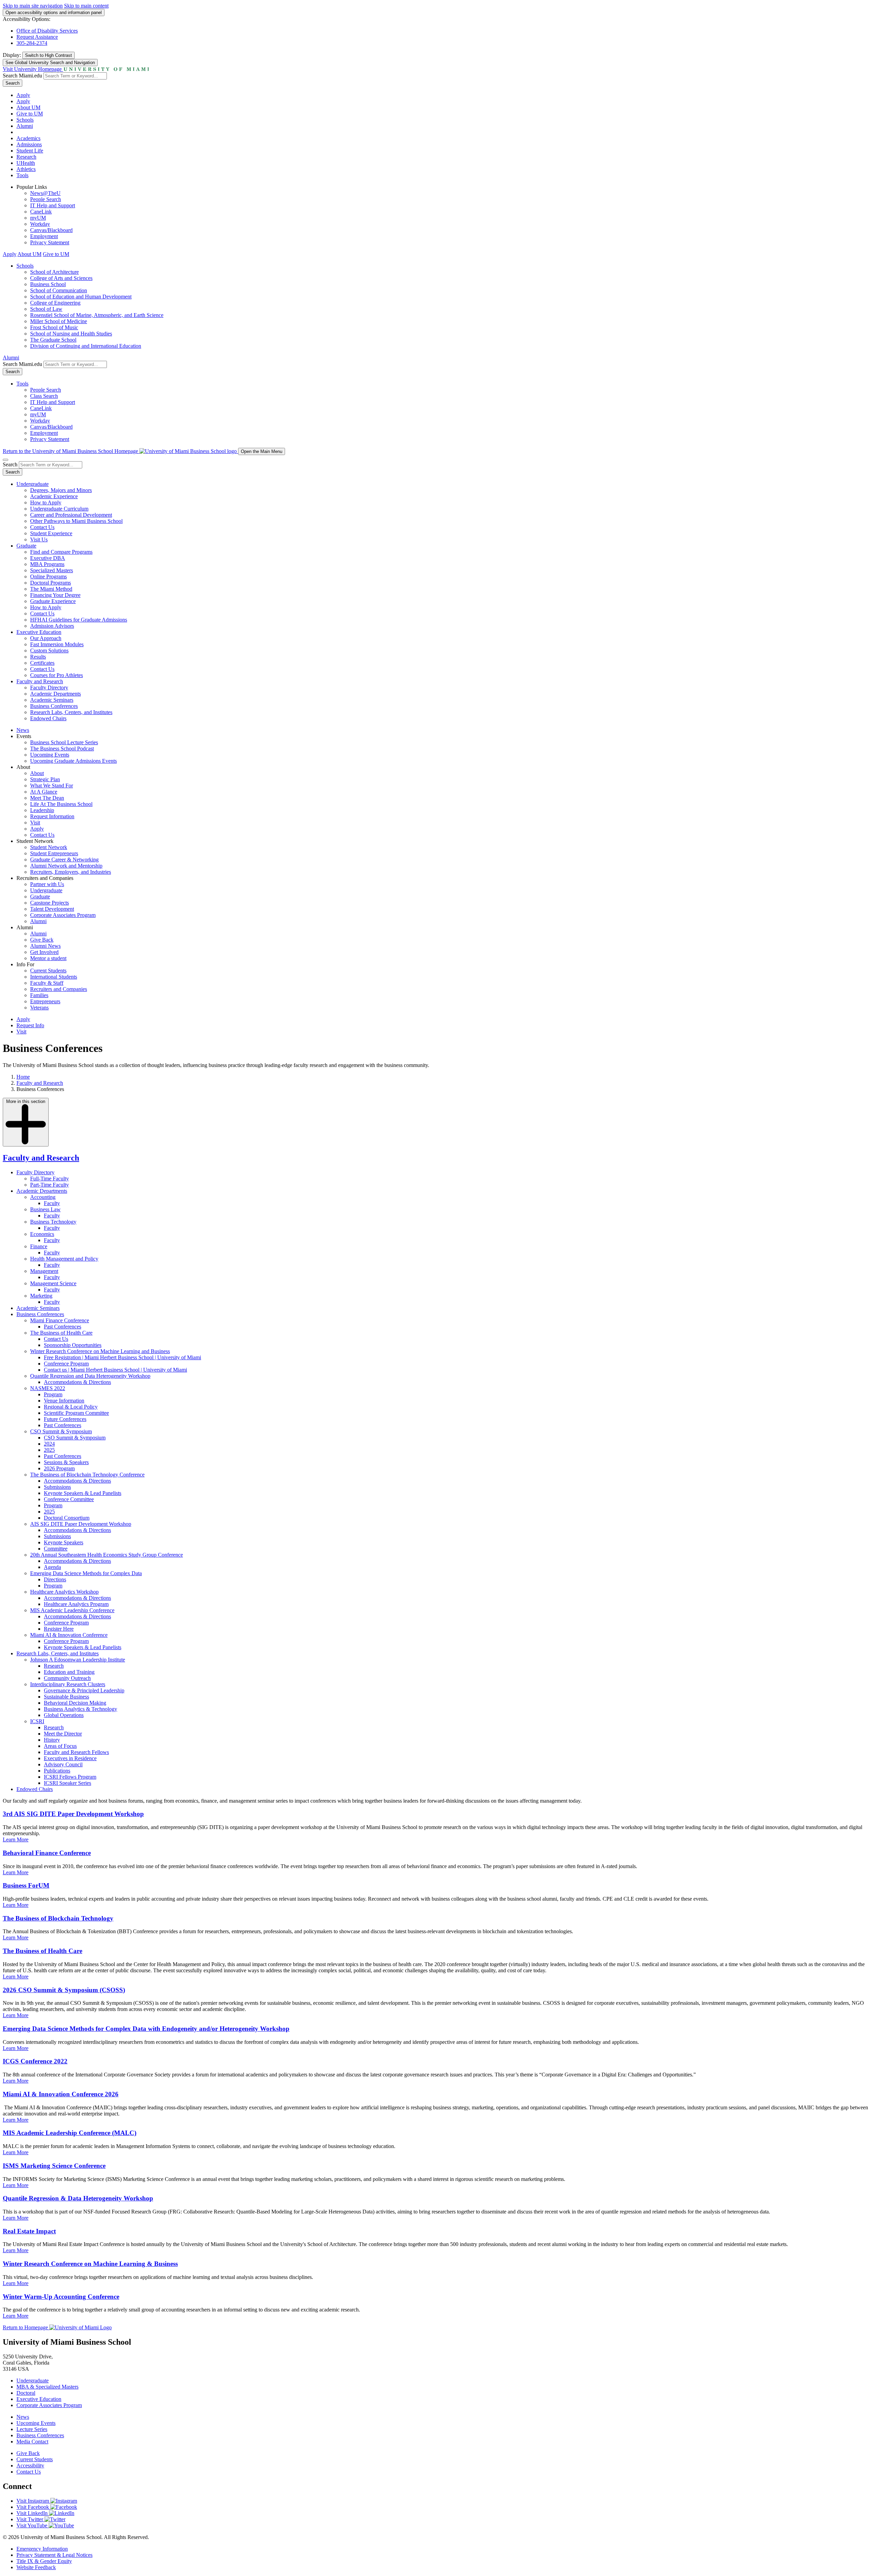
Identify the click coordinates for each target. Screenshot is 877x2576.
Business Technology (53, 1222)
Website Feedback (36, 2567)
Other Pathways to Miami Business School (76, 521)
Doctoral (26, 2393)
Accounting (43, 1197)
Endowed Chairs (48, 718)
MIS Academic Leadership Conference (72, 1610)
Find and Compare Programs (61, 552)
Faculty (52, 1203)
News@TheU (45, 193)
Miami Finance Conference (60, 1320)
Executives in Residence (70, 1758)
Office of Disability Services (47, 31)
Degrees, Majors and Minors (61, 490)
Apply (23, 95)
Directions (55, 1579)
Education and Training (69, 1672)
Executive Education (39, 632)
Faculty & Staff (47, 983)
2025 (49, 1450)
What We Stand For (52, 786)
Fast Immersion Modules (57, 644)
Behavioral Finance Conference (47, 1853)
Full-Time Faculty (50, 1179)
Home (23, 1077)
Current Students (48, 971)
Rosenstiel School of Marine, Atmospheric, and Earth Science (97, 315)
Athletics (26, 169)
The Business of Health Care (61, 1333)
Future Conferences (65, 1419)
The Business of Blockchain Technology (58, 1918)
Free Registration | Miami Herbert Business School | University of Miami (122, 1357)
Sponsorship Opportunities (73, 1345)
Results (38, 657)
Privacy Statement (50, 242)
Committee (56, 1549)
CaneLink (41, 212)
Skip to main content (86, 6)
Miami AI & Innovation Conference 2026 (61, 2094)
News (23, 730)
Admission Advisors (52, 626)
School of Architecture (54, 272)
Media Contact (32, 2442)
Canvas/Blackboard (51, 230)
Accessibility (30, 2465)
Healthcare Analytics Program (76, 1604)
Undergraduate (33, 484)
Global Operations (64, 1715)
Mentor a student (48, 958)
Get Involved (44, 952)
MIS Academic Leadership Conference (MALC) (70, 2133)
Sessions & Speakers (66, 1462)
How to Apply (46, 502)
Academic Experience (54, 496)
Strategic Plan (45, 779)
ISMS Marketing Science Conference (54, 2166)
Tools (22, 175)
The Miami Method (51, 589)
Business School (48, 284)
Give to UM (30, 114)
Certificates (42, 663)
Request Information (52, 816)
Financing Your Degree (55, 595)
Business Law (45, 1209)
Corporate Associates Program (63, 915)
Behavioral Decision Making (75, 1703)
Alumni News (45, 946)
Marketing (41, 1296)
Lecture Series (32, 2429)
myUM (38, 218)
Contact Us (42, 527)
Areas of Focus (60, 1746)
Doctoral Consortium (67, 1518)
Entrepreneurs (45, 1001)
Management (44, 1271)
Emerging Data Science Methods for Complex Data (86, 1573)
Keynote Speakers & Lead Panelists (83, 1493)
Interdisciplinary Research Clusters (68, 1684)
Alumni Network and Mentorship (66, 866)
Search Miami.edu (22, 76)
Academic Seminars (52, 700)
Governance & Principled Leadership (84, 1690)
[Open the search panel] (5, 460)
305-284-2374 (32, 43)
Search (13, 83)
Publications (57, 1771)
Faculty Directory (49, 688)
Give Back (42, 940)
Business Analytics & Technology (81, 1709)
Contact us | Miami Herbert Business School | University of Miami (115, 1370)
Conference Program (66, 1364)
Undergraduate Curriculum (59, 509)
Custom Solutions (49, 651)
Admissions (29, 144)
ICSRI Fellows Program (70, 1777)
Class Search (44, 396)
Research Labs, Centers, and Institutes (71, 712)
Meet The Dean (47, 798)
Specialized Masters (52, 570)
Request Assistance (37, 37)
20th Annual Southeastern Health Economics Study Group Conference (107, 1555)
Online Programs (48, 576)
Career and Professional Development (71, 515)
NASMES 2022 (48, 1388)
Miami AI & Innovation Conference (69, 1635)
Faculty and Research (40, 681)
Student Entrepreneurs (54, 853)
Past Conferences (63, 1327)
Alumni (25, 126)
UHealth (26, 163)
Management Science (53, 1283)
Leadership (42, 810)
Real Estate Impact (29, 2231)
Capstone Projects (50, 903)
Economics (42, 1234)
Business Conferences (54, 706)
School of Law (46, 309)
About (37, 773)
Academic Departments (55, 694)
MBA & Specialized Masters (47, 2387)
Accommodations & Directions (77, 1382)
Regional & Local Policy (71, 1407)
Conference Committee (69, 1499)
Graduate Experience (53, 601)
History (52, 1740)
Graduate (26, 546)
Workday (40, 224)
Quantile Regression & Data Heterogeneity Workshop (78, 2198)
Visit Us (39, 539)
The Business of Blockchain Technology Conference (87, 1475)
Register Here (59, 1629)
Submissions (57, 1487)
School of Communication (59, 290)
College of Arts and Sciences (61, 278)
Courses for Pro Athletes (57, 675)
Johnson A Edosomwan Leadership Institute (78, 1660)
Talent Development (52, 909)
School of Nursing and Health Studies (71, 334)
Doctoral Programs (51, 583)
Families (39, 995)
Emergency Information (42, 2549)
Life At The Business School (61, 804)
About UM (28, 107)
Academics (28, 138)
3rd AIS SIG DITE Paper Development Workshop (73, 1814)
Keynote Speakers (64, 1542)
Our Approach (46, 638)
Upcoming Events (50, 755)
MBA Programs (47, 564)
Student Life (30, 151)
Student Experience (51, 533)
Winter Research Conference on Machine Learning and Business (100, 1351)
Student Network (49, 847)
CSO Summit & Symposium (61, 1431)
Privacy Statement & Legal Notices (54, 2555)
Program (53, 1394)
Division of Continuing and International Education (86, 346)
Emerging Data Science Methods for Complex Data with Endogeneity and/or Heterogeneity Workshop (146, 2029)
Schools (25, 120)
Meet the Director (63, 1734)
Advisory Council (63, 1764)
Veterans (39, 1008)
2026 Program (59, 1468)
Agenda (52, 1567)
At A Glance (44, 792)
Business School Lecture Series (64, 742)
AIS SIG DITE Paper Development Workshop (81, 1524)
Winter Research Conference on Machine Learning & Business (90, 2264)
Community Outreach (67, 1678)
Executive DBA (48, 558)
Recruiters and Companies (59, 989)
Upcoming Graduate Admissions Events (73, 761)
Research (26, 157)
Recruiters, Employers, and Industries (71, 872)
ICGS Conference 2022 (35, 2061)
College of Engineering (55, 303)
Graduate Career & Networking (64, 860)
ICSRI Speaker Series (67, 1783)
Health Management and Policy (64, 1259)
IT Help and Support (53, 205)
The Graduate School (53, 340)
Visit (35, 823)
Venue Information (64, 1401)
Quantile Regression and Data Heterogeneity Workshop (90, 1376)
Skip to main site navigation (33, 6)
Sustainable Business (66, 1697)
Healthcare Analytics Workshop (64, 1592)
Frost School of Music (54, 327)
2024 (49, 1444)
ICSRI (37, 1721)
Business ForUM (26, 1885)
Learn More (16, 1839)
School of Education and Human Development (81, 297)
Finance (39, 1246)
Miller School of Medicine (59, 321)
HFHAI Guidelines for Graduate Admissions (79, 620)
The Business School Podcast (62, 749)
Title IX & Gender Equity (44, 2561)
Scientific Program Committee (76, 1413)
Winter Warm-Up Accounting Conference (61, 2297)
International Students (54, 977)
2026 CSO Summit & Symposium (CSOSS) (64, 1990)
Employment (44, 236)
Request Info (30, 1025)
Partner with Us (47, 884)
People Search (46, 199)
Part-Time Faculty (50, 1185)
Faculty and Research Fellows (76, 1752)
